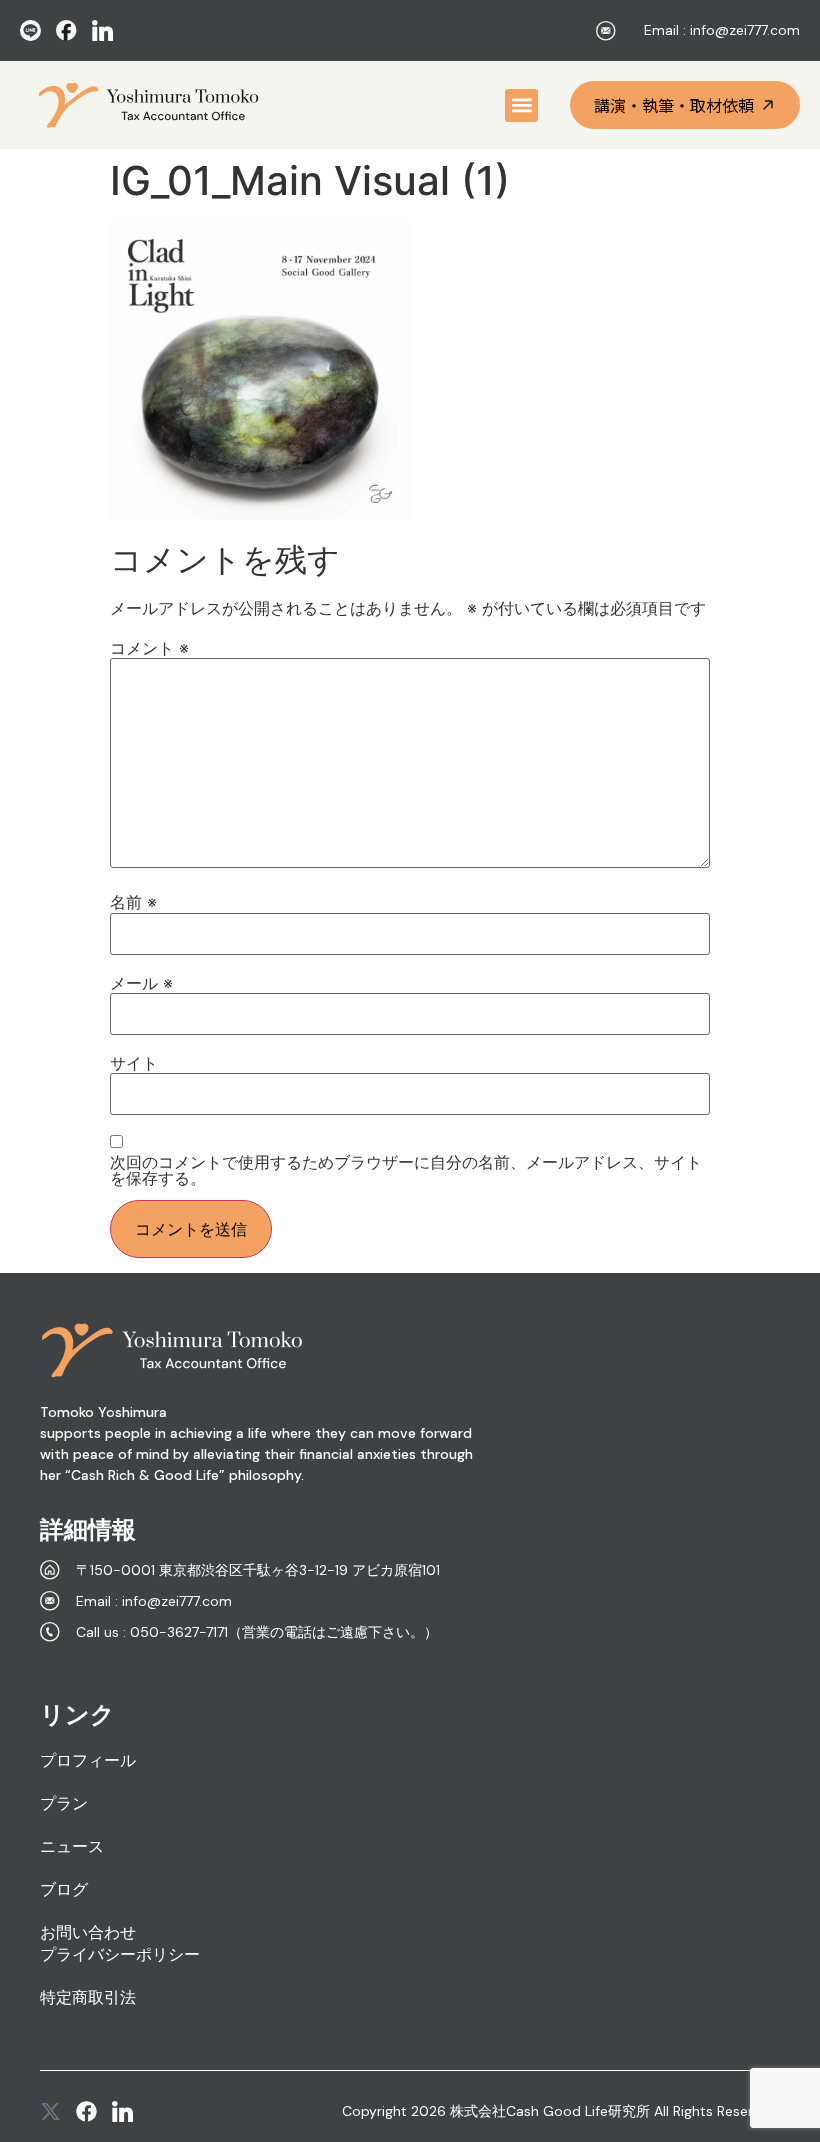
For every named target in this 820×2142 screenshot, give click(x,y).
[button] (521, 105)
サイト (134, 1063)
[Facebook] (86, 2111)
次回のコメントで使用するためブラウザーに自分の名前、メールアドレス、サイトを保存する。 (406, 1170)
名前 (133, 902)
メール (141, 983)
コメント (149, 648)
